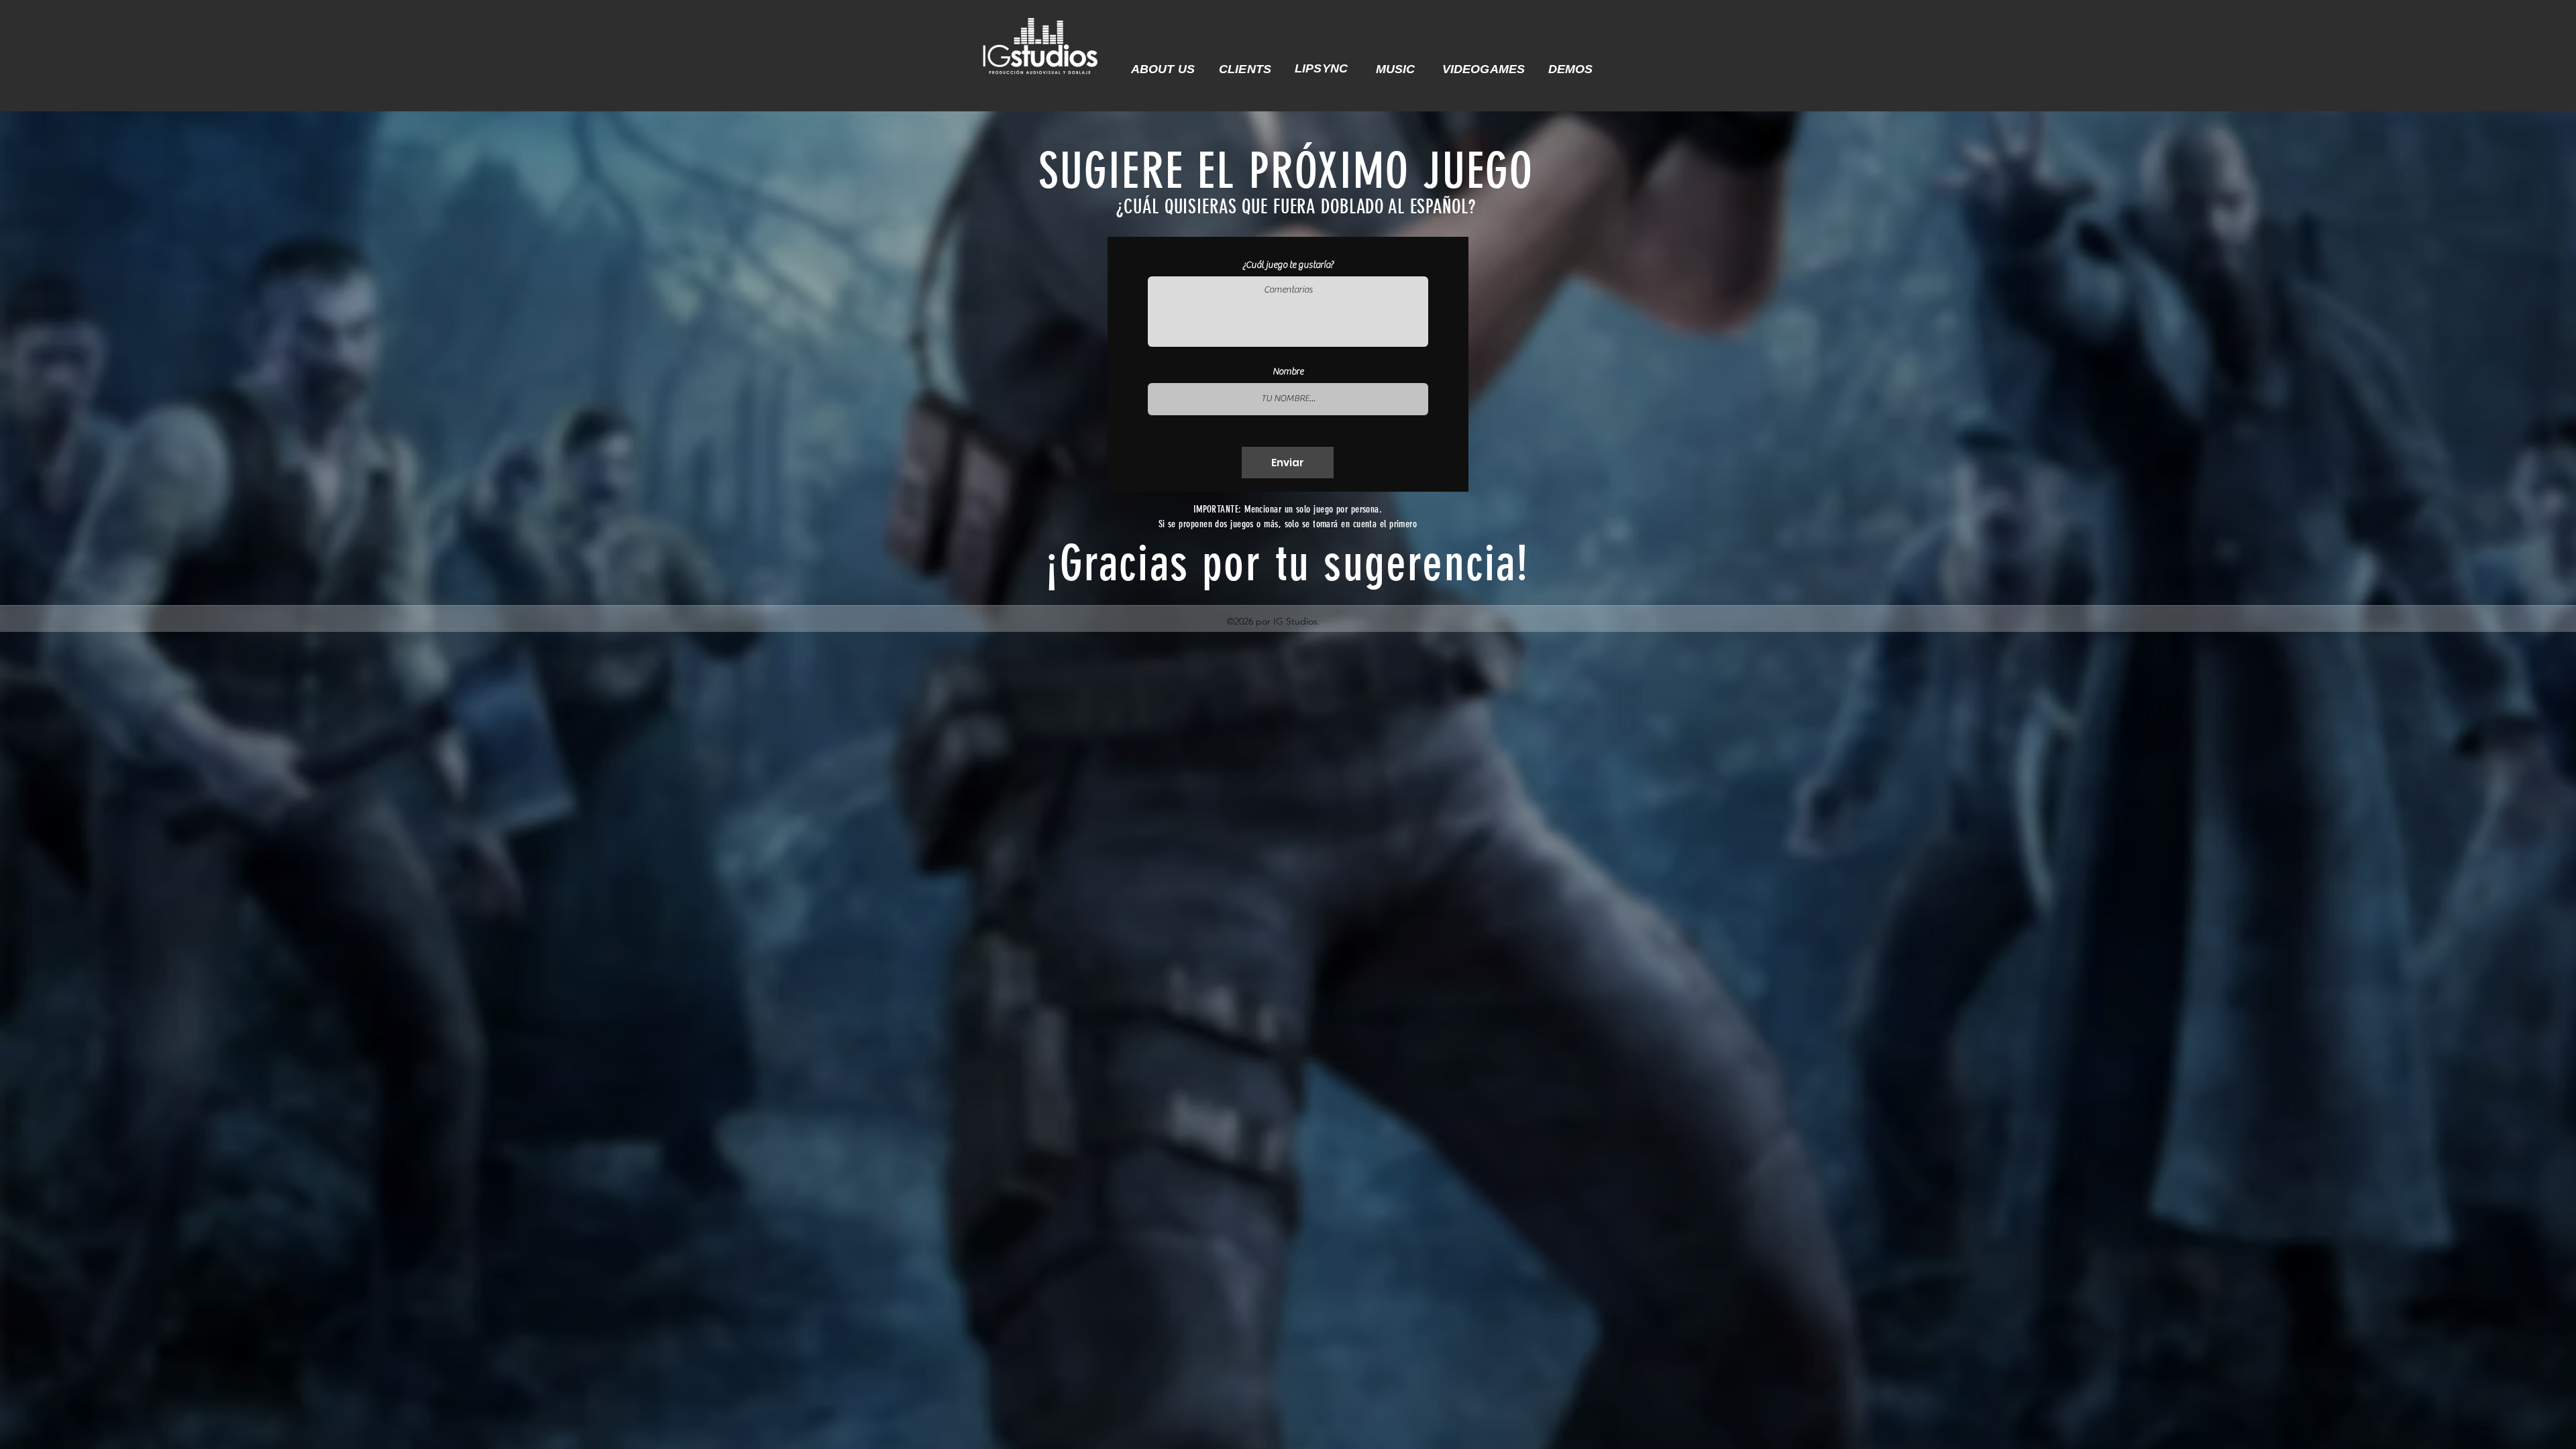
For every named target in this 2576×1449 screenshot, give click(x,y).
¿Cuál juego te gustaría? (1288, 265)
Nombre (1288, 372)
